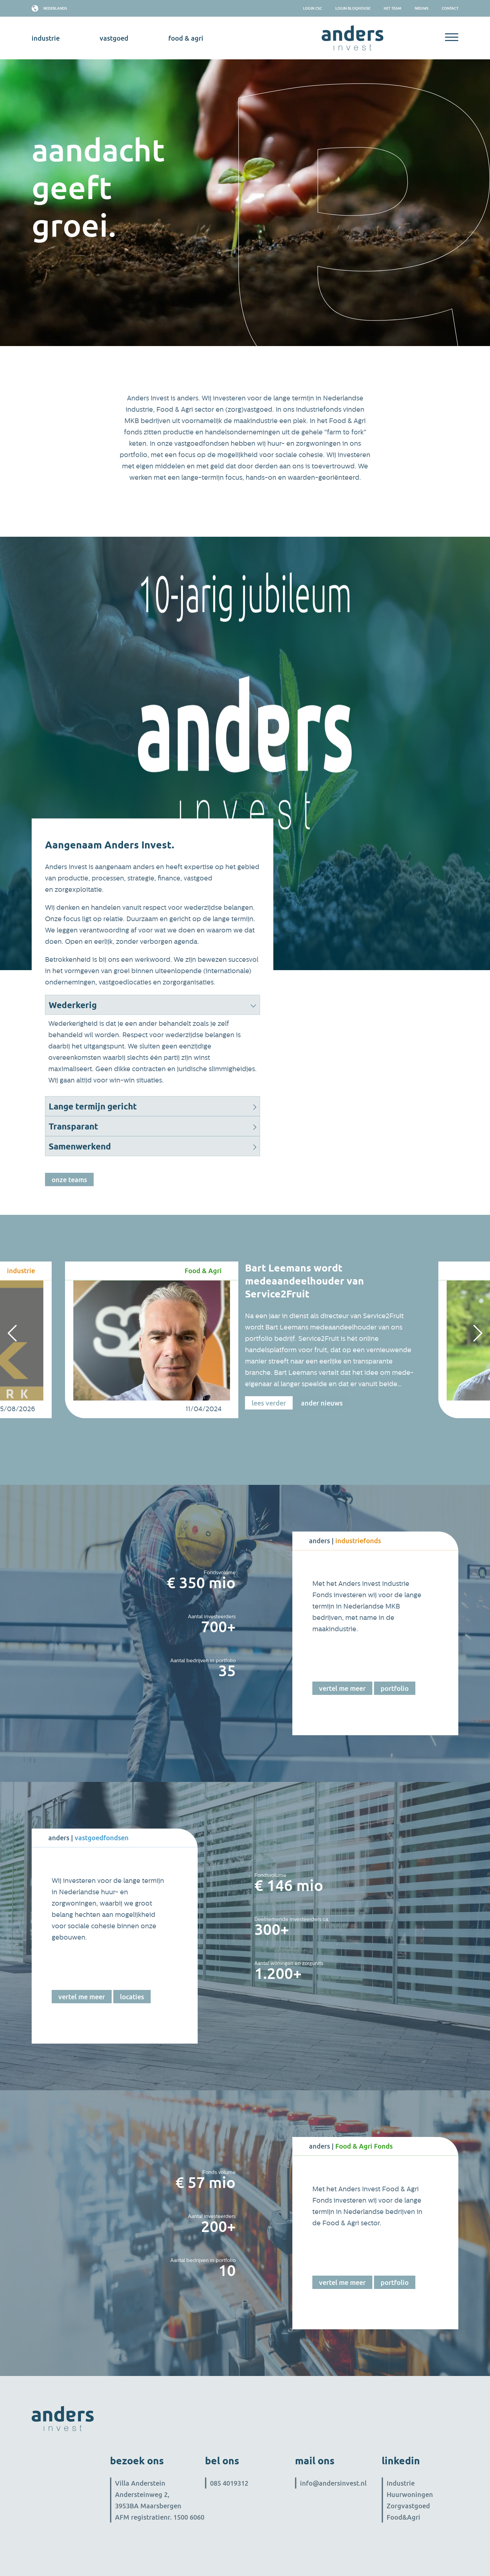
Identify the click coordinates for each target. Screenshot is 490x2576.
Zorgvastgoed (408, 2506)
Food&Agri (403, 2517)
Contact (450, 8)
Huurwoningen (410, 2494)
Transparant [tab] (73, 1126)
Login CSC (312, 8)
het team (392, 8)
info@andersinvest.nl (333, 2483)
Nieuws (421, 8)
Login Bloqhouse (353, 8)
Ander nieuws (322, 1403)
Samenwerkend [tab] (80, 1146)
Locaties (132, 1997)
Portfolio (395, 1688)
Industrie (401, 2483)
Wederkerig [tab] (73, 1005)
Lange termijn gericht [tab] (93, 1106)
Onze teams (69, 1179)
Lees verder (269, 1403)
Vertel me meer (342, 1688)
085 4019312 (229, 2483)
